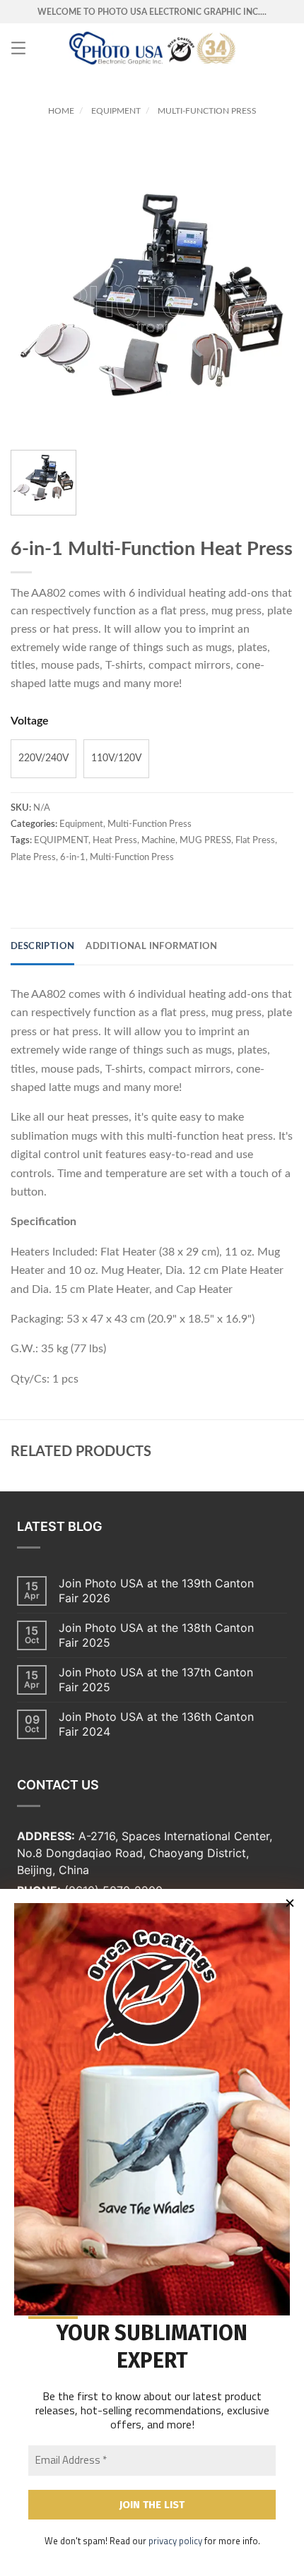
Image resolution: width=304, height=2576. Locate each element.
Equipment (116, 111)
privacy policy (175, 2541)
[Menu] (18, 48)
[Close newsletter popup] (290, 1903)
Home (61, 111)
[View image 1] (43, 483)
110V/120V (116, 758)
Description (42, 947)
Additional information (152, 947)
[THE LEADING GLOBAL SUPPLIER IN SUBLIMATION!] (152, 48)
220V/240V (43, 758)
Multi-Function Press (207, 111)
